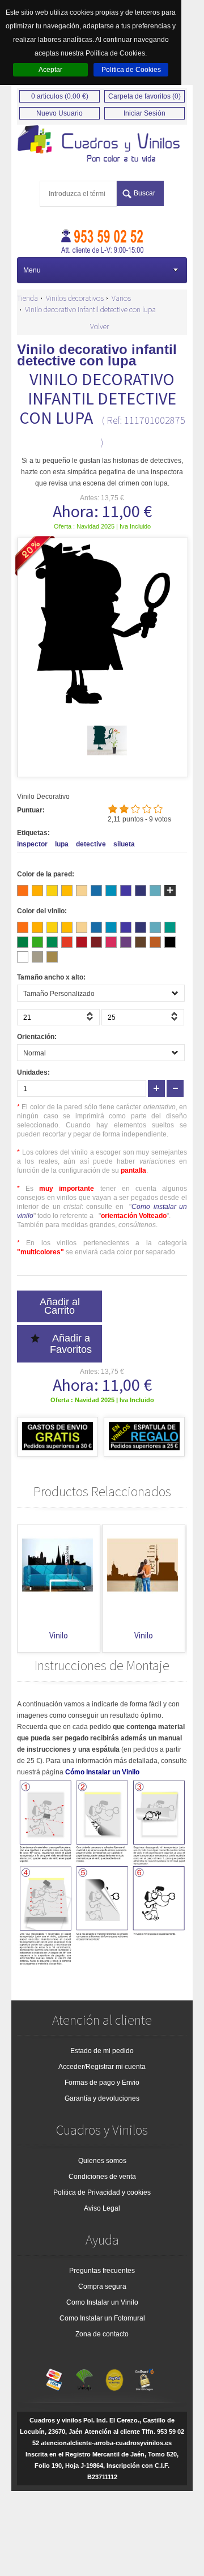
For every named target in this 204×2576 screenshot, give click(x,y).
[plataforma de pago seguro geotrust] (144, 2377)
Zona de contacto (102, 2334)
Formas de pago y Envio (102, 2083)
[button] (91, 1020)
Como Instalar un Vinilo (102, 2302)
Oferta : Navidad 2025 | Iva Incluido (102, 526)
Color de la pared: (46, 874)
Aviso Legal (102, 2208)
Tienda (27, 298)
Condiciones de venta (102, 2177)
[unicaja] (84, 2377)
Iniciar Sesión (144, 113)
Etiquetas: (33, 833)
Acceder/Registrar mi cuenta (102, 2067)
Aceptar (50, 70)
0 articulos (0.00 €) (60, 96)
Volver (99, 326)
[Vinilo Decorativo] (102, 144)
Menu (32, 270)
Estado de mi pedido (102, 2051)
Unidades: (33, 1072)
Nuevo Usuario (59, 113)
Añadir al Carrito (60, 1306)
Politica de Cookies (131, 70)
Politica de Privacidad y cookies (102, 2192)
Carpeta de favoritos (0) (144, 96)
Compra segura (102, 2287)
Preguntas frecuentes (102, 2271)
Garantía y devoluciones (102, 2098)
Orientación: (37, 1037)
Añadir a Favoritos (71, 1344)
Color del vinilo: (42, 911)
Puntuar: (31, 810)
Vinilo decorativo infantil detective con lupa (90, 309)
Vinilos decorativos (75, 298)
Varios (121, 298)
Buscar (144, 193)
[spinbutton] (58, 1017)
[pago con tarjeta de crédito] (54, 2377)
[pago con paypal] (114, 2377)
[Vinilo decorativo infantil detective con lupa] (107, 758)
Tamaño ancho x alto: (51, 977)
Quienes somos (102, 2161)
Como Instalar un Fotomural (102, 2318)
